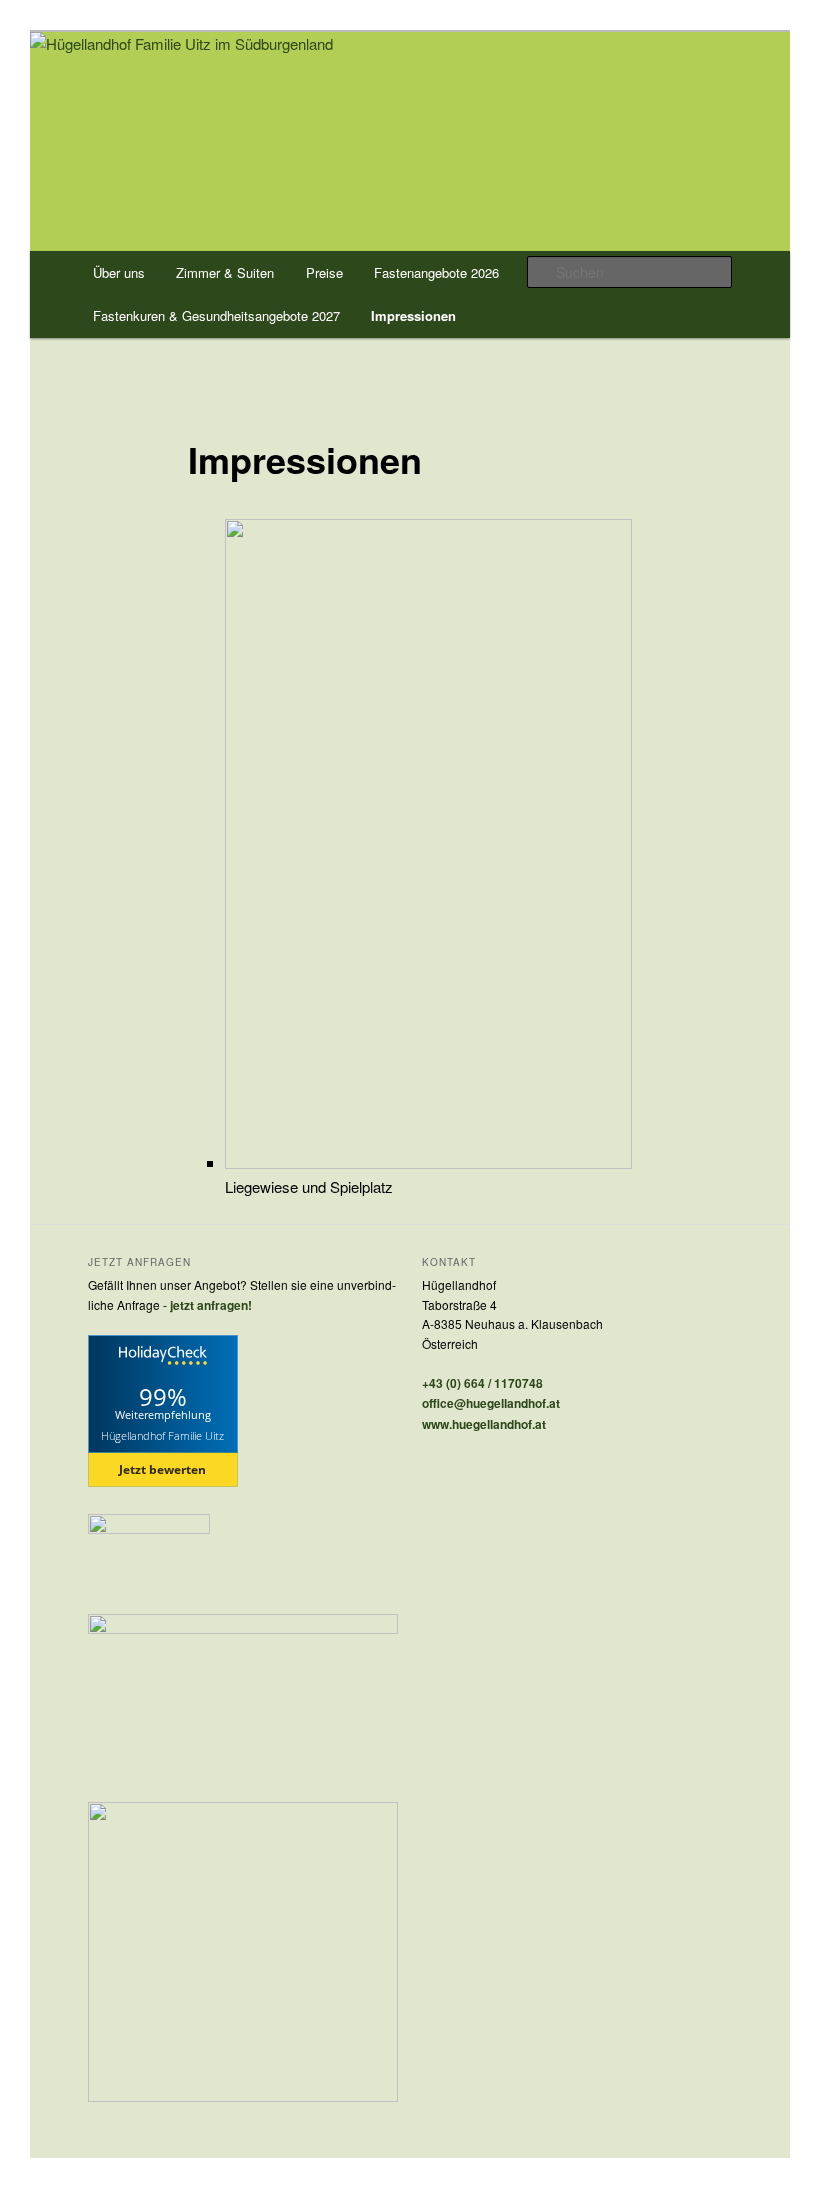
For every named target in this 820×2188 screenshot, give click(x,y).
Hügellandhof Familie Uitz (162, 1434)
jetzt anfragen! (211, 1305)
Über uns (119, 272)
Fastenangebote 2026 (436, 272)
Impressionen (413, 315)
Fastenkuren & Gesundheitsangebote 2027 (216, 315)
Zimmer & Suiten (225, 272)
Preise (324, 272)
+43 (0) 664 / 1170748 (482, 1383)
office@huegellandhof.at (491, 1403)
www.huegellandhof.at (484, 1424)
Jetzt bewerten (162, 1469)
